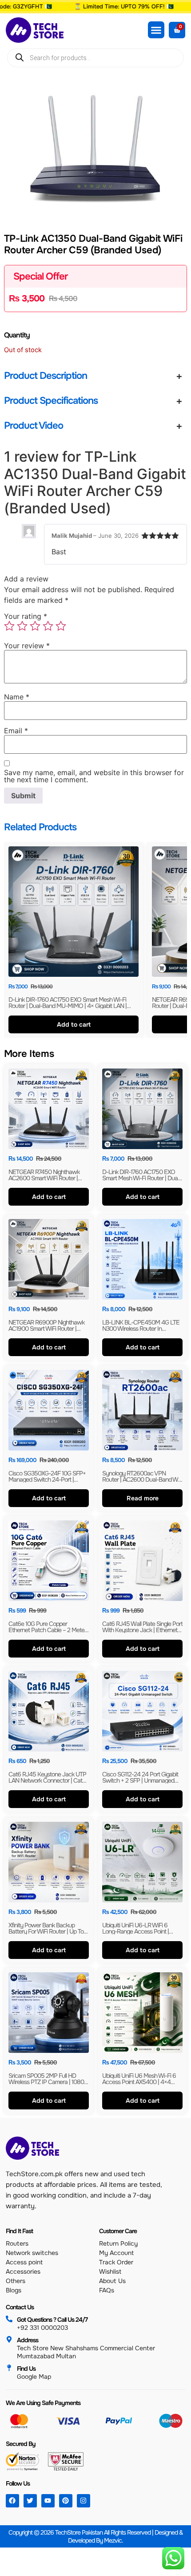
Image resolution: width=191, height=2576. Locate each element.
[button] (156, 30)
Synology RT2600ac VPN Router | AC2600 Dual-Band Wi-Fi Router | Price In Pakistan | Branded (142, 1483)
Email (16, 731)
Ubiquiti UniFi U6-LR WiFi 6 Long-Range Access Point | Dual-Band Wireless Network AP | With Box (142, 1934)
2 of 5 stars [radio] (22, 626)
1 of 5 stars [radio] (9, 626)
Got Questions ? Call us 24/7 (52, 2320)
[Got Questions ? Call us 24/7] (9, 2319)
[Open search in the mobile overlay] (95, 58)
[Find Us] (9, 2368)
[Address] (9, 2339)
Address (28, 2340)
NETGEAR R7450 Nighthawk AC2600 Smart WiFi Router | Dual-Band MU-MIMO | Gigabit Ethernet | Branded (46, 1181)
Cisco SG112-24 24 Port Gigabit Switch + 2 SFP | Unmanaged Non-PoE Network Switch (140, 1781)
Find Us (26, 2369)
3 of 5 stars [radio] (35, 626)
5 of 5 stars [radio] (61, 626)
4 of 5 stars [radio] (48, 626)
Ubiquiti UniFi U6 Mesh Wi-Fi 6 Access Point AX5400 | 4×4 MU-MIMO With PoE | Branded (140, 2082)
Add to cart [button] (73, 1024)
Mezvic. (113, 2540)
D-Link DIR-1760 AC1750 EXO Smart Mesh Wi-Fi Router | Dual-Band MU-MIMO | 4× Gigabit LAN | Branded (68, 1006)
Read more (143, 1498)
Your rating (26, 616)
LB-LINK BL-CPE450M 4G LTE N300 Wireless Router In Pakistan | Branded (141, 1329)
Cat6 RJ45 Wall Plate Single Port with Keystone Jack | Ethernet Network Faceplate (142, 1630)
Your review (27, 646)
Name (17, 697)
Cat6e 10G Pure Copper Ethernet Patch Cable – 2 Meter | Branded (49, 1630)
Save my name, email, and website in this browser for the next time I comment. (94, 776)
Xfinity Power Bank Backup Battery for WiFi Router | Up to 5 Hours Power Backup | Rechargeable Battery (49, 1934)
